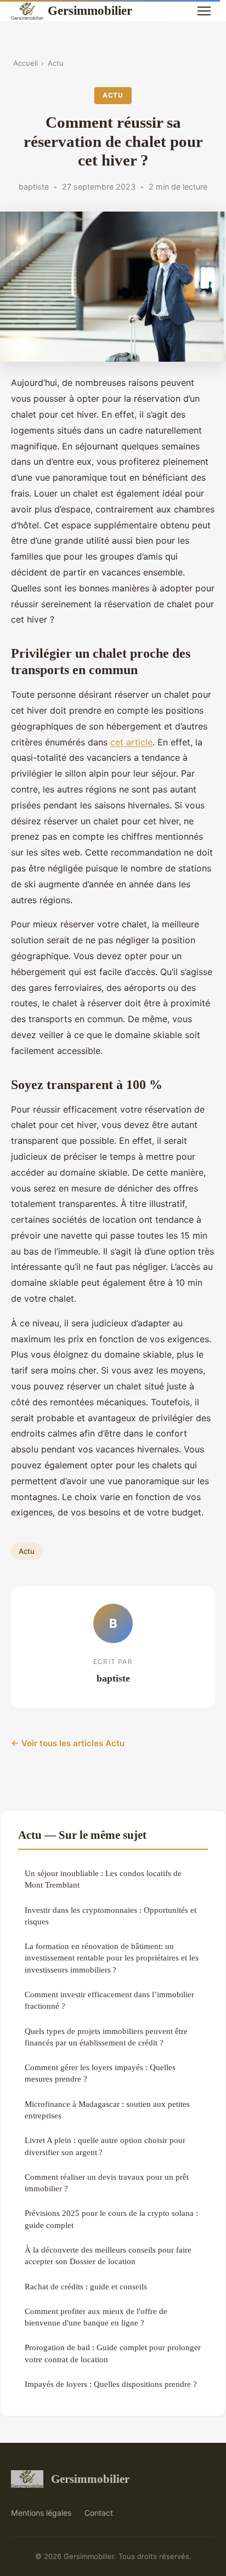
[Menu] (204, 11)
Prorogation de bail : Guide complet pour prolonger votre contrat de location (113, 2353)
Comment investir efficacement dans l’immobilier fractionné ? (109, 2000)
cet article (131, 742)
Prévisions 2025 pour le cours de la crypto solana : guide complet (111, 2219)
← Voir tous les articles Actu (68, 1743)
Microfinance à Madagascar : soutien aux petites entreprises (107, 2110)
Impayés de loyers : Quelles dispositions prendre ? (111, 2384)
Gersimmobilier (90, 10)
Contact (99, 2513)
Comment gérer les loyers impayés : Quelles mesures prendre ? (100, 2073)
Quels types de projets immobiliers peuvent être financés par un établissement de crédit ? (106, 2037)
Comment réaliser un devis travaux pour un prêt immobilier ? (107, 2182)
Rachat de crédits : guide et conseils (86, 2286)
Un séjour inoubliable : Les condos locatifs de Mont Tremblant (103, 1879)
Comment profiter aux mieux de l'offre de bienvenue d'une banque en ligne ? (96, 2317)
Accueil (26, 63)
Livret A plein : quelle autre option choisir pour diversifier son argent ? (105, 2146)
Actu (56, 63)
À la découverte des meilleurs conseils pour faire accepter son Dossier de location (108, 2255)
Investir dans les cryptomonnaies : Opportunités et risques (111, 1916)
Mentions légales (41, 2513)
